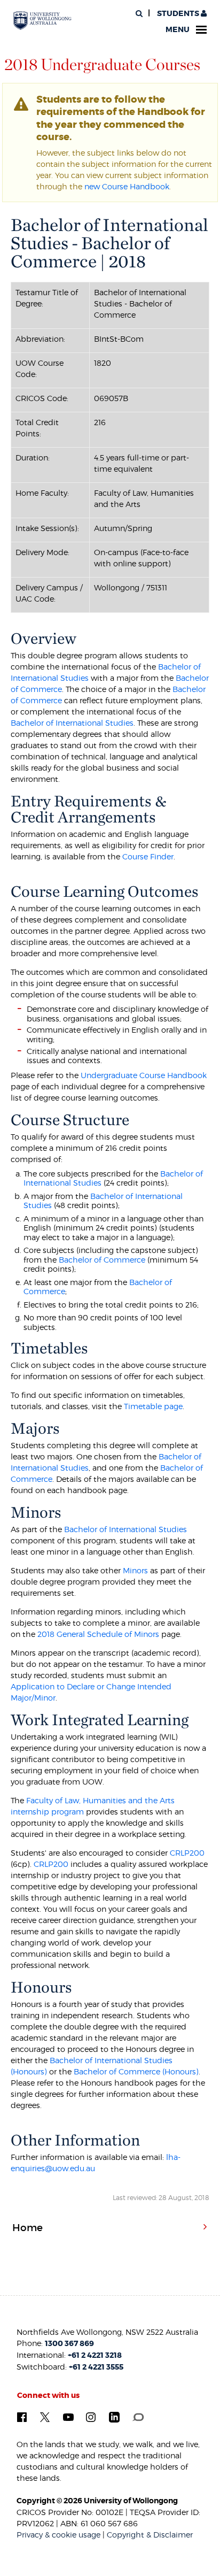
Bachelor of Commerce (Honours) (136, 2071)
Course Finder (148, 856)
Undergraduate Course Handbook (144, 1075)
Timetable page (153, 1406)
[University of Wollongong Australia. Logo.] (42, 21)
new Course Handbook (127, 186)
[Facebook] (22, 2417)
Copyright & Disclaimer (150, 2535)
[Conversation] (138, 2417)
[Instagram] (91, 2417)
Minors (136, 1570)
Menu (178, 30)
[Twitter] (45, 2417)
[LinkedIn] (114, 2417)
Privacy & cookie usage (58, 2535)
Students (178, 14)
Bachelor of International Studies (72, 723)
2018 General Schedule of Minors (98, 1634)
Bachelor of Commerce (101, 1260)
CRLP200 (187, 1853)
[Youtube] (68, 2417)
